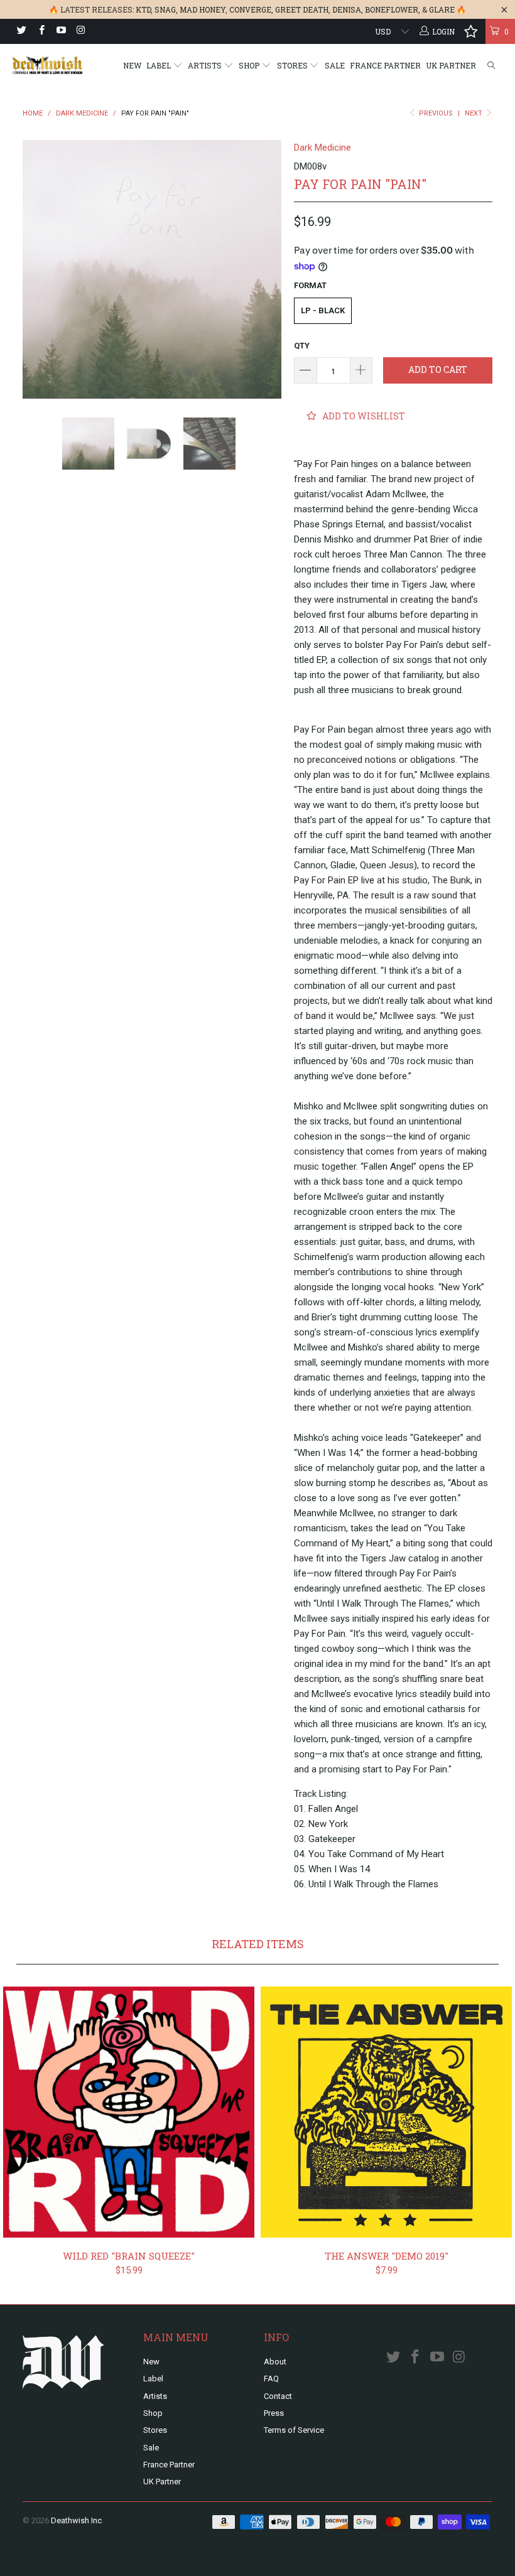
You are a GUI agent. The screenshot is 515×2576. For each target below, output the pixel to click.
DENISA (347, 9)
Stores (293, 65)
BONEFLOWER (392, 9)
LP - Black (323, 310)
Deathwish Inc (76, 2520)
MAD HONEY (203, 9)
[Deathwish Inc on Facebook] (41, 31)
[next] (268, 269)
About (275, 2362)
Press (274, 2413)
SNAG (165, 9)
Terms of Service (294, 2430)
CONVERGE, (251, 9)
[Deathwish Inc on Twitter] (21, 31)
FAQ (271, 2379)
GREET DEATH (302, 9)
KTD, (144, 9)
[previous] (36, 269)
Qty (302, 346)
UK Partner (451, 65)
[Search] (491, 66)
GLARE (442, 9)
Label (160, 65)
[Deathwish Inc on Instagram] (80, 31)
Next (474, 113)
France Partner (385, 65)
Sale (335, 65)
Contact (278, 2396)
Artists (206, 65)
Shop (250, 65)
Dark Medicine (323, 148)
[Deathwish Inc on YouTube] (61, 31)
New (132, 65)
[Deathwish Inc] (47, 65)
